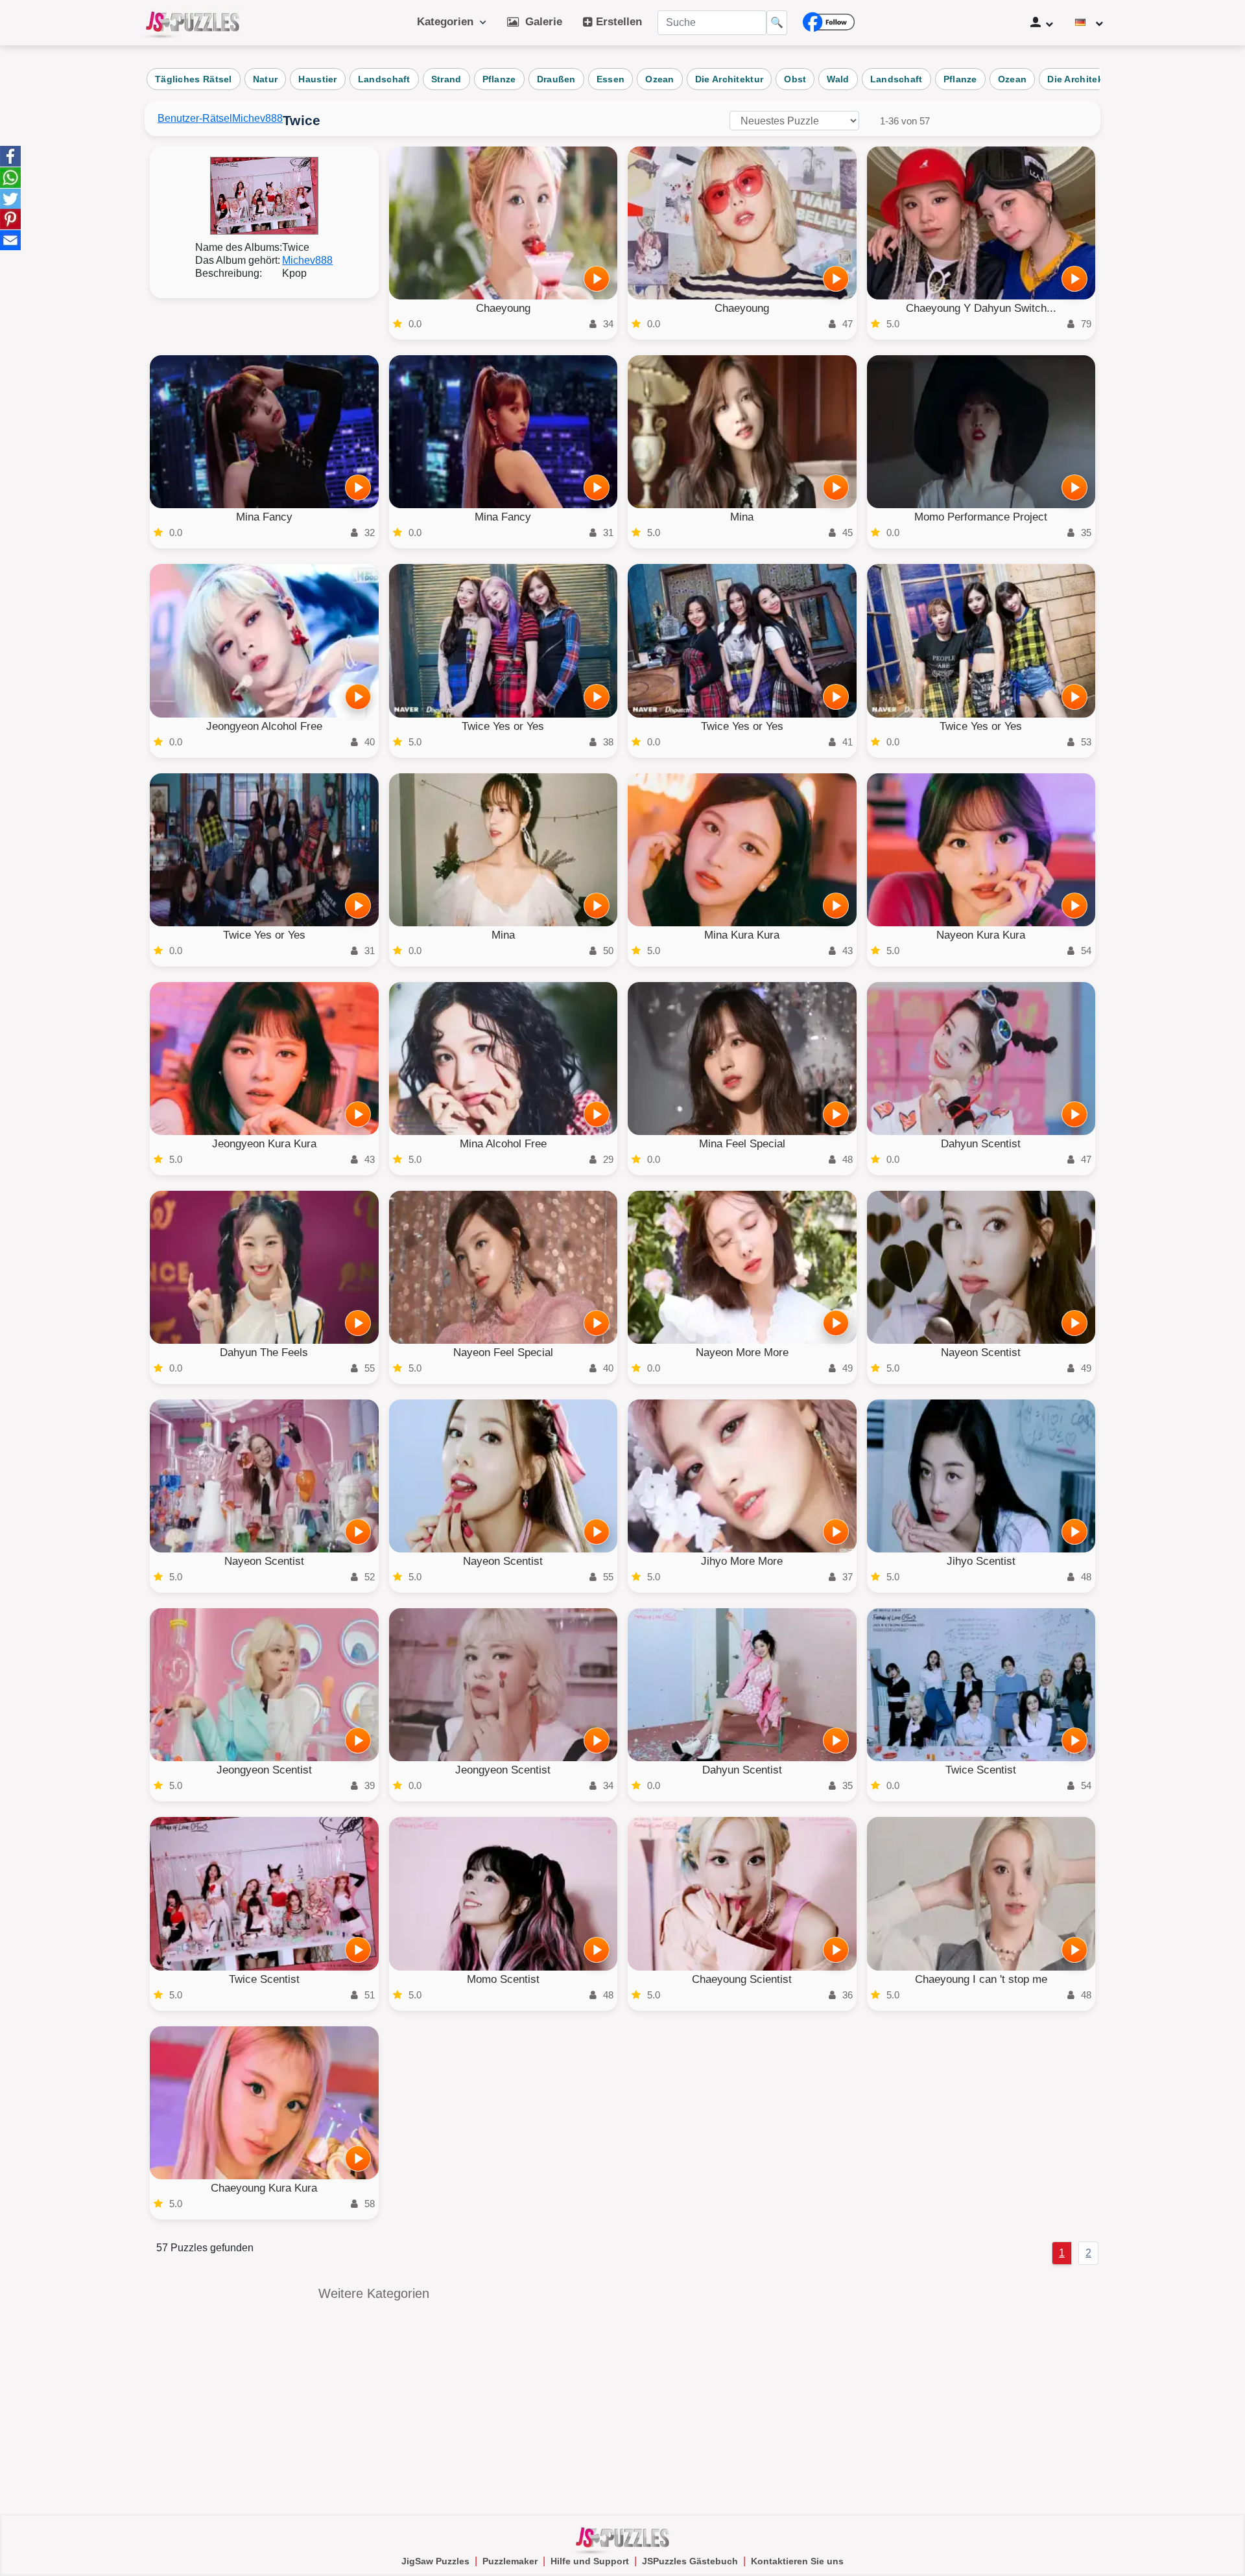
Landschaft (384, 79)
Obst (795, 79)
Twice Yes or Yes (503, 726)
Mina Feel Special (742, 1144)
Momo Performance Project (981, 517)
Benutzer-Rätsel (195, 118)
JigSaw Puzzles (435, 2561)
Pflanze (499, 79)
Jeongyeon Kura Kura (264, 1144)
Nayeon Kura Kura (981, 935)
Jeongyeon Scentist (264, 1770)
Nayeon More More (742, 1352)
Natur (266, 79)
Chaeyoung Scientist (742, 1979)
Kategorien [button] (448, 22)
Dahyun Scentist (981, 1144)
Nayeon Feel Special (503, 1352)
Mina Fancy (264, 517)
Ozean (660, 79)
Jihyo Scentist (981, 1561)
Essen (611, 79)
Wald (838, 79)
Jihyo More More (742, 1561)
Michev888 (257, 118)
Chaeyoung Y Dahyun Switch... (981, 308)
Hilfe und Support (590, 2561)
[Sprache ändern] (1089, 23)
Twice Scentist (981, 1770)
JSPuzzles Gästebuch (690, 2561)
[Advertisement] (871, 2378)
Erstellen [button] (617, 22)
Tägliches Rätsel (194, 79)
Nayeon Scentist (981, 1352)
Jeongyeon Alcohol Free (264, 726)
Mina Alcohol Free (503, 1144)
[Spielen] (597, 279)
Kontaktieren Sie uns (797, 2561)
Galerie (540, 22)
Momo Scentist (503, 1979)
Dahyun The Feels (264, 1352)
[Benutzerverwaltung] (1042, 23)
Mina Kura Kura (742, 935)
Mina (742, 517)
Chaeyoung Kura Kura (264, 2188)
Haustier (317, 79)
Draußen (556, 79)
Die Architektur (729, 79)
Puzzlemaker (510, 2561)
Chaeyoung (503, 308)
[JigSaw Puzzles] (193, 23)
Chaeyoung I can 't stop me (981, 1979)
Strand (446, 79)
